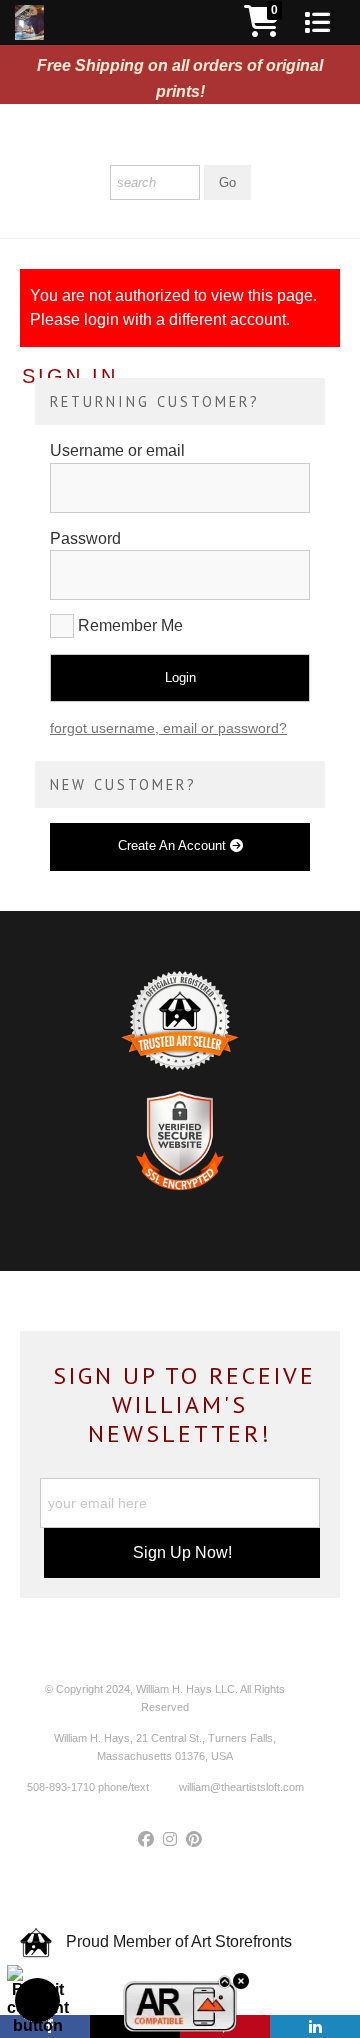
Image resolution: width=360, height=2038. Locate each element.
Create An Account (174, 845)
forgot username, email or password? (168, 728)
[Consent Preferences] (38, 2000)
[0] (262, 27)
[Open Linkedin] (315, 2026)
